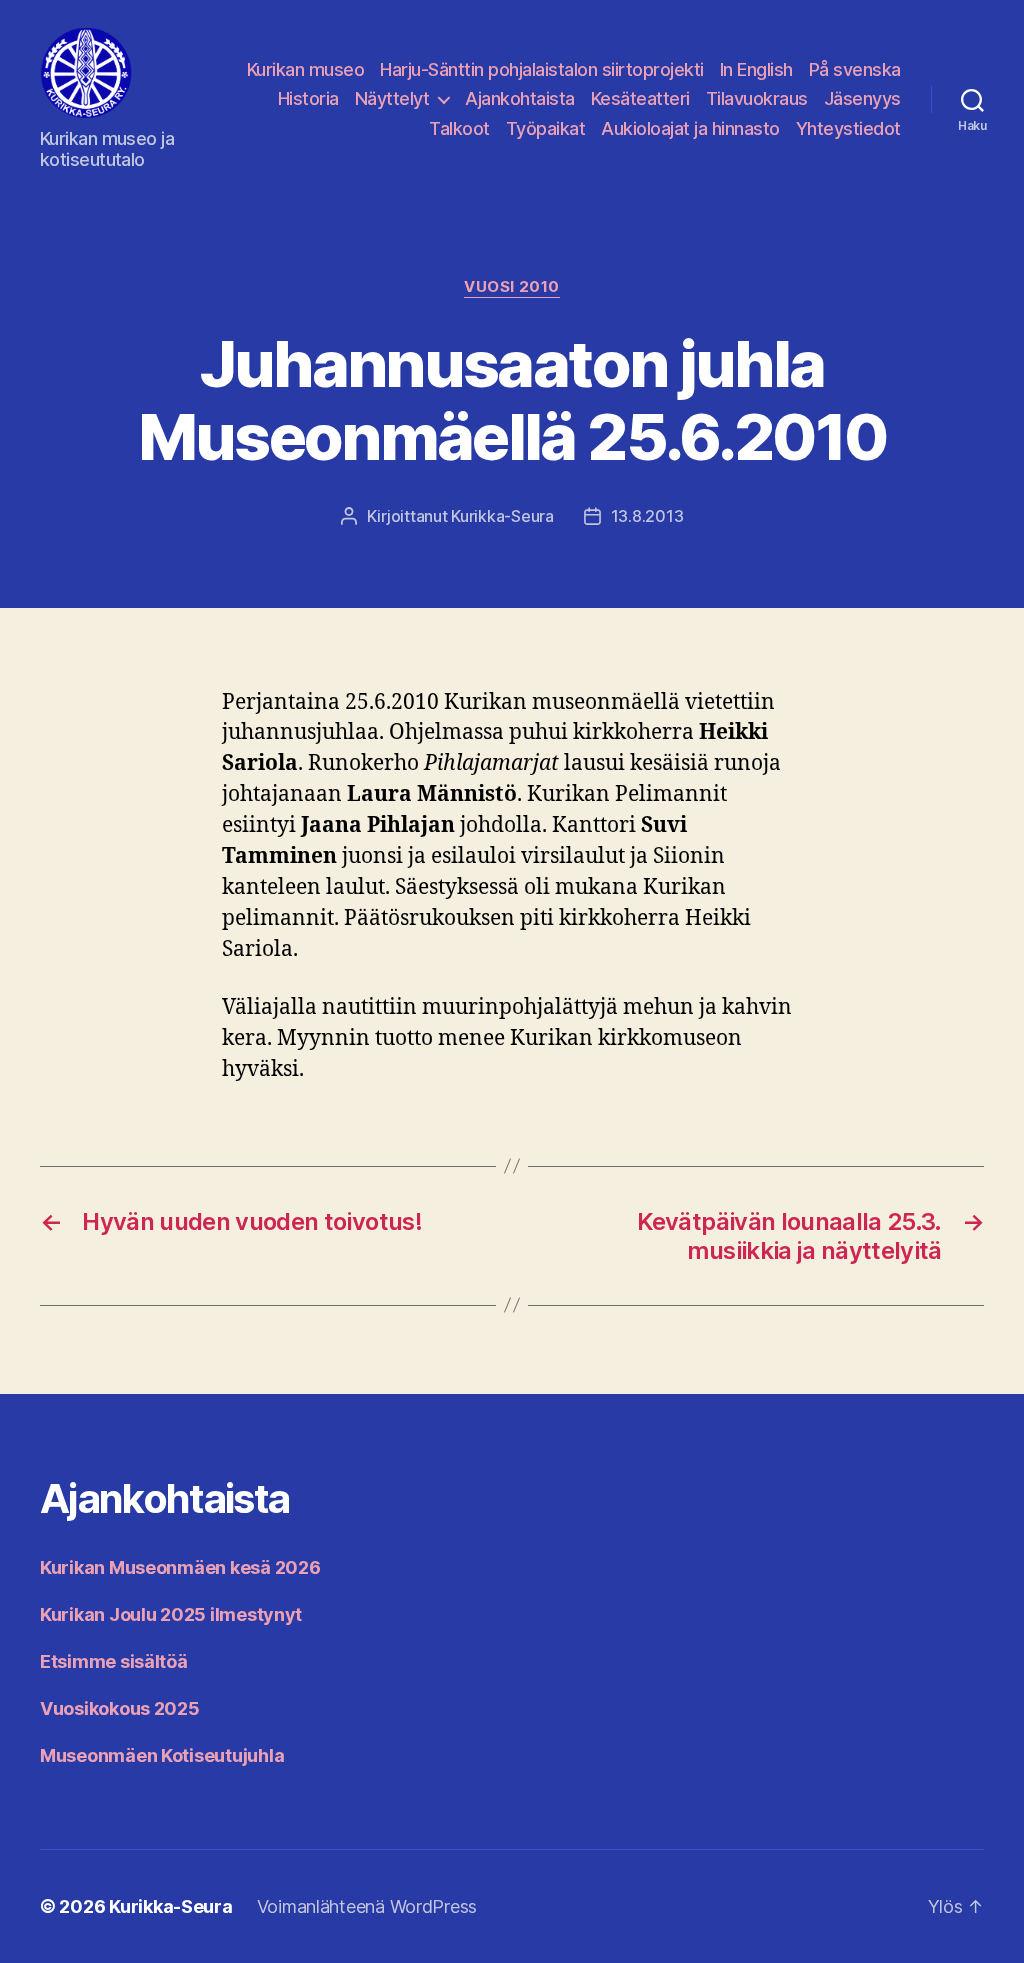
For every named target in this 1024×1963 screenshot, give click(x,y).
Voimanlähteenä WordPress (367, 1906)
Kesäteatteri (640, 98)
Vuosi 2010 (512, 287)
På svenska (855, 69)
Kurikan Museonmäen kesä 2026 (180, 1567)
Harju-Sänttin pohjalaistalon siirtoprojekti (542, 69)
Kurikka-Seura (502, 516)
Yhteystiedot (848, 128)
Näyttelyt (392, 98)
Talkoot (459, 128)
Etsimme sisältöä (114, 1661)
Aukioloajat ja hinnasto (690, 128)
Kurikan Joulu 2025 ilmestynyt (171, 1614)
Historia (308, 98)
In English (756, 69)
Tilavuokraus (757, 98)
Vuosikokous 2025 (120, 1708)
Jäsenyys (862, 98)
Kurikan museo (306, 69)
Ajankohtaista (520, 98)
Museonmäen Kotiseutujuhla (162, 1755)
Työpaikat (546, 128)
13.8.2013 (647, 516)
